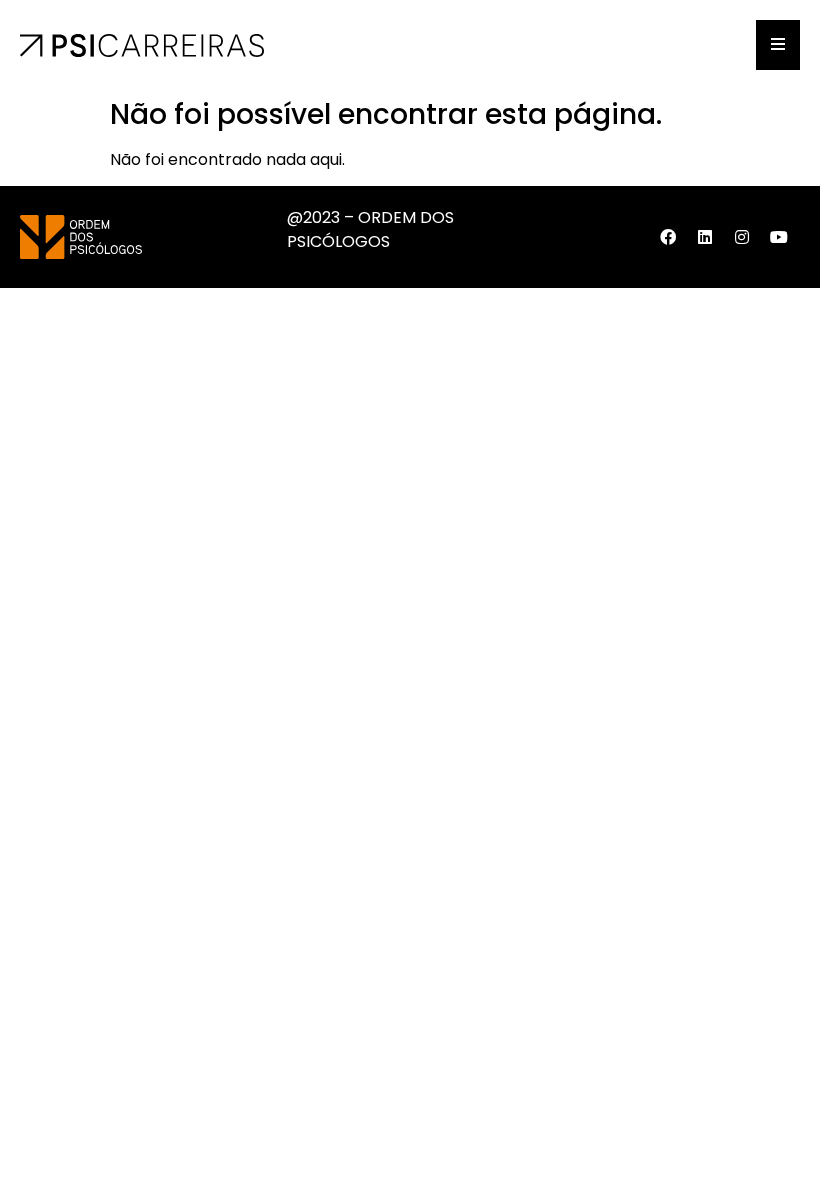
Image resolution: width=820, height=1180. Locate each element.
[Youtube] (779, 237)
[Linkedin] (705, 237)
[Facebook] (668, 237)
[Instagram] (742, 237)
